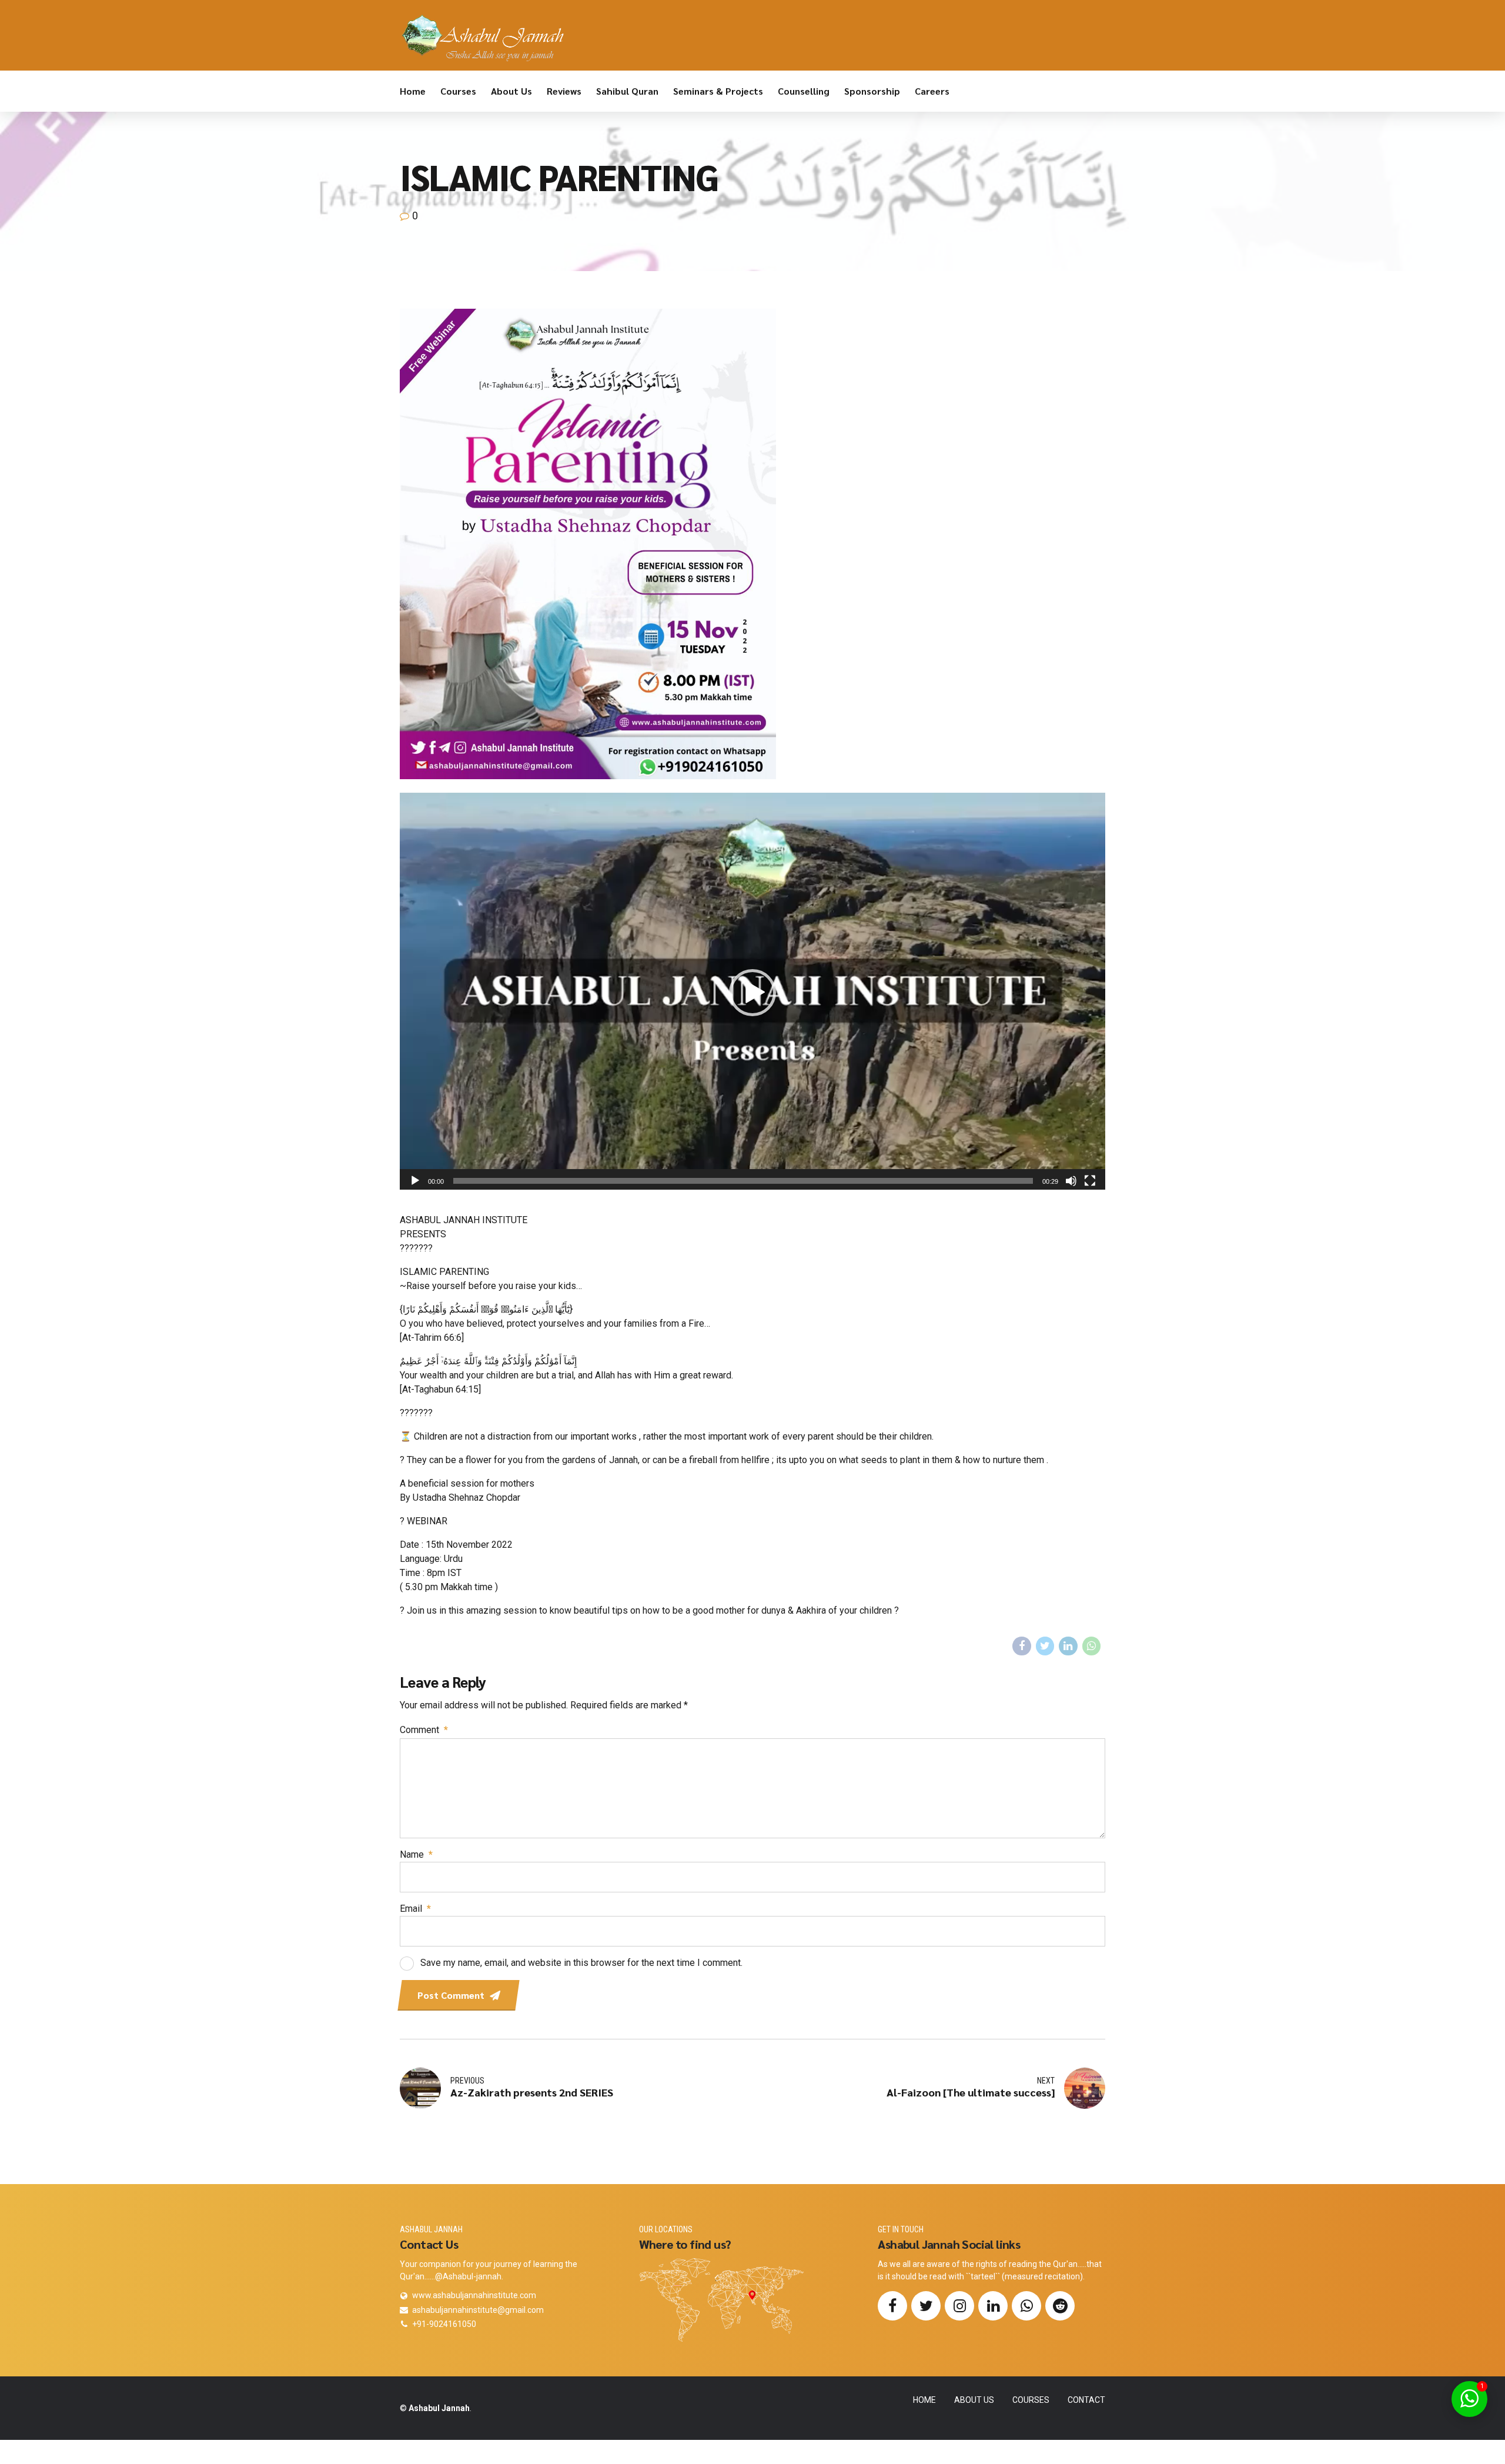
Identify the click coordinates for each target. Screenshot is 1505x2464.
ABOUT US (974, 2400)
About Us (511, 91)
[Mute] (1071, 1181)
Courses (458, 91)
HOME (924, 2400)
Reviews (564, 91)
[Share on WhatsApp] (1092, 1646)
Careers (932, 91)
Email (415, 1909)
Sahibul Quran (627, 91)
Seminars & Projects (718, 91)
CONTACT (1086, 2400)
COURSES (1031, 2400)
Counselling (804, 91)
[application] (752, 992)
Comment (424, 1730)
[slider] (743, 1181)
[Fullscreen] (1090, 1181)
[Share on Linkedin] (1068, 1646)
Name (416, 1854)
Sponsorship (872, 91)
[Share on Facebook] (1022, 1646)
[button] (752, 993)
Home (413, 91)
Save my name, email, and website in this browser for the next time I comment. (581, 1963)
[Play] (415, 1181)
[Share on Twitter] (1045, 1646)
